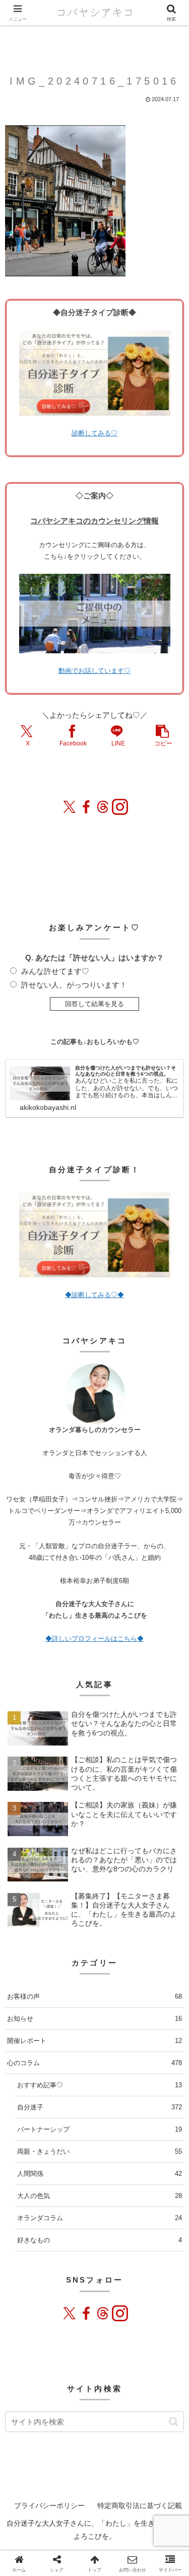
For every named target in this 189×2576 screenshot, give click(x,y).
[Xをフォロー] (69, 807)
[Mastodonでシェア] (29, 2173)
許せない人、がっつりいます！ (74, 985)
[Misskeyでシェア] (59, 2173)
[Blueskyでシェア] (44, 2173)
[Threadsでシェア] (88, 2173)
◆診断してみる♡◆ (94, 1295)
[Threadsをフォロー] (103, 807)
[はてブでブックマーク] (117, 2173)
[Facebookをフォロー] (86, 807)
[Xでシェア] (15, 2173)
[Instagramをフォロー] (120, 807)
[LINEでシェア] (131, 2173)
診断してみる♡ (94, 433)
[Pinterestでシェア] (146, 2173)
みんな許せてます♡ (55, 971)
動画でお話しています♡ (94, 671)
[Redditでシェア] (102, 2173)
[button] (162, 735)
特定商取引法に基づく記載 (140, 2506)
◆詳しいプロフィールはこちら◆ (94, 1639)
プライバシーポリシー (49, 2506)
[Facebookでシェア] (74, 2173)
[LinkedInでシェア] (160, 2173)
